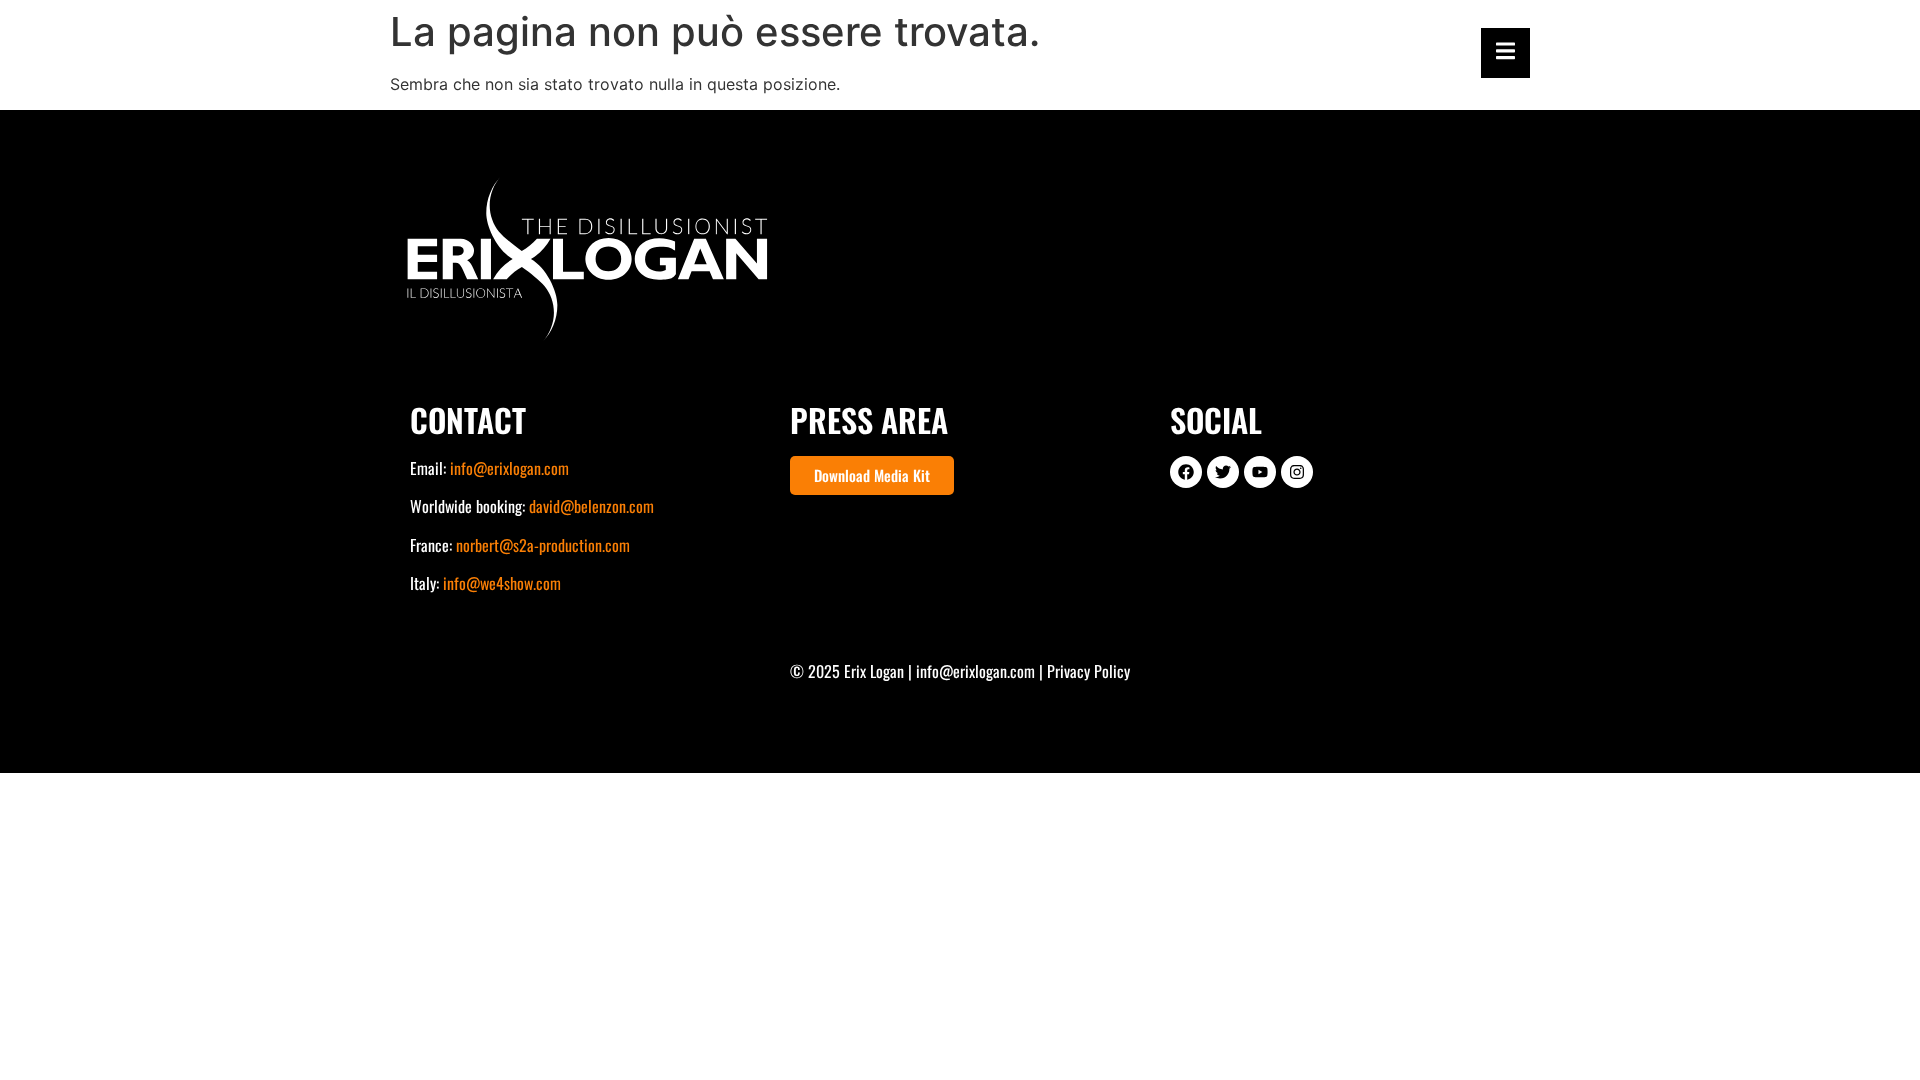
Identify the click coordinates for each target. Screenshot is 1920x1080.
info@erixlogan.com (509, 468)
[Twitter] (1223, 472)
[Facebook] (1186, 472)
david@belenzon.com (591, 506)
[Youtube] (1260, 472)
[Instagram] (1297, 472)
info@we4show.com (502, 583)
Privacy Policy (1088, 671)
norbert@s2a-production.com (543, 545)
